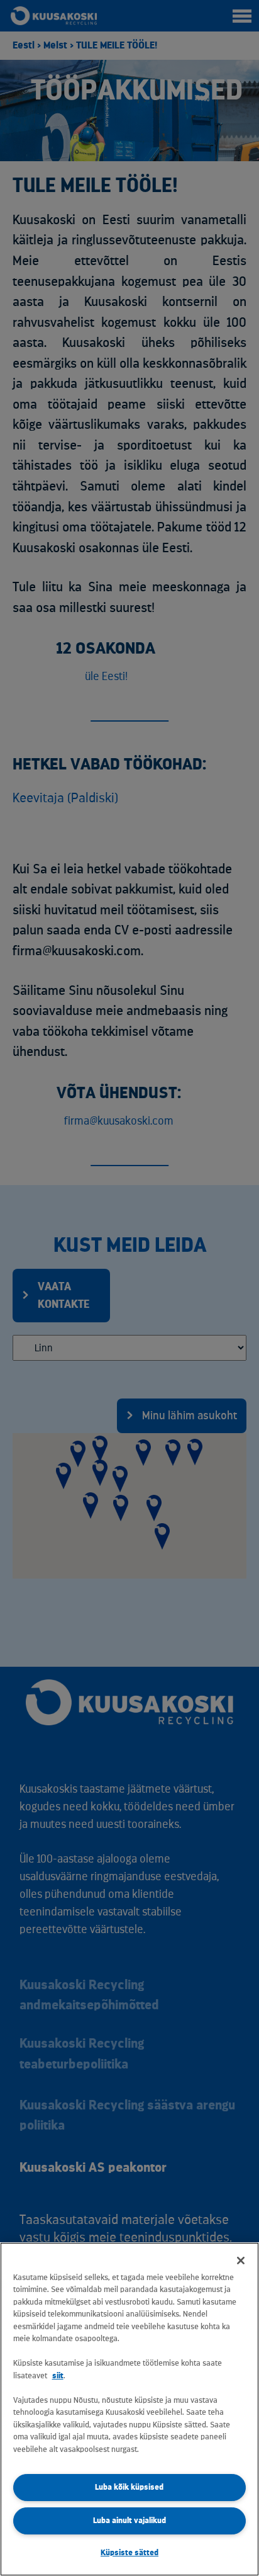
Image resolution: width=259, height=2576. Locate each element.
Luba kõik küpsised (129, 2487)
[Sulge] (241, 2261)
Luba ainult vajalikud (129, 2520)
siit (58, 2375)
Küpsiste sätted (129, 2552)
